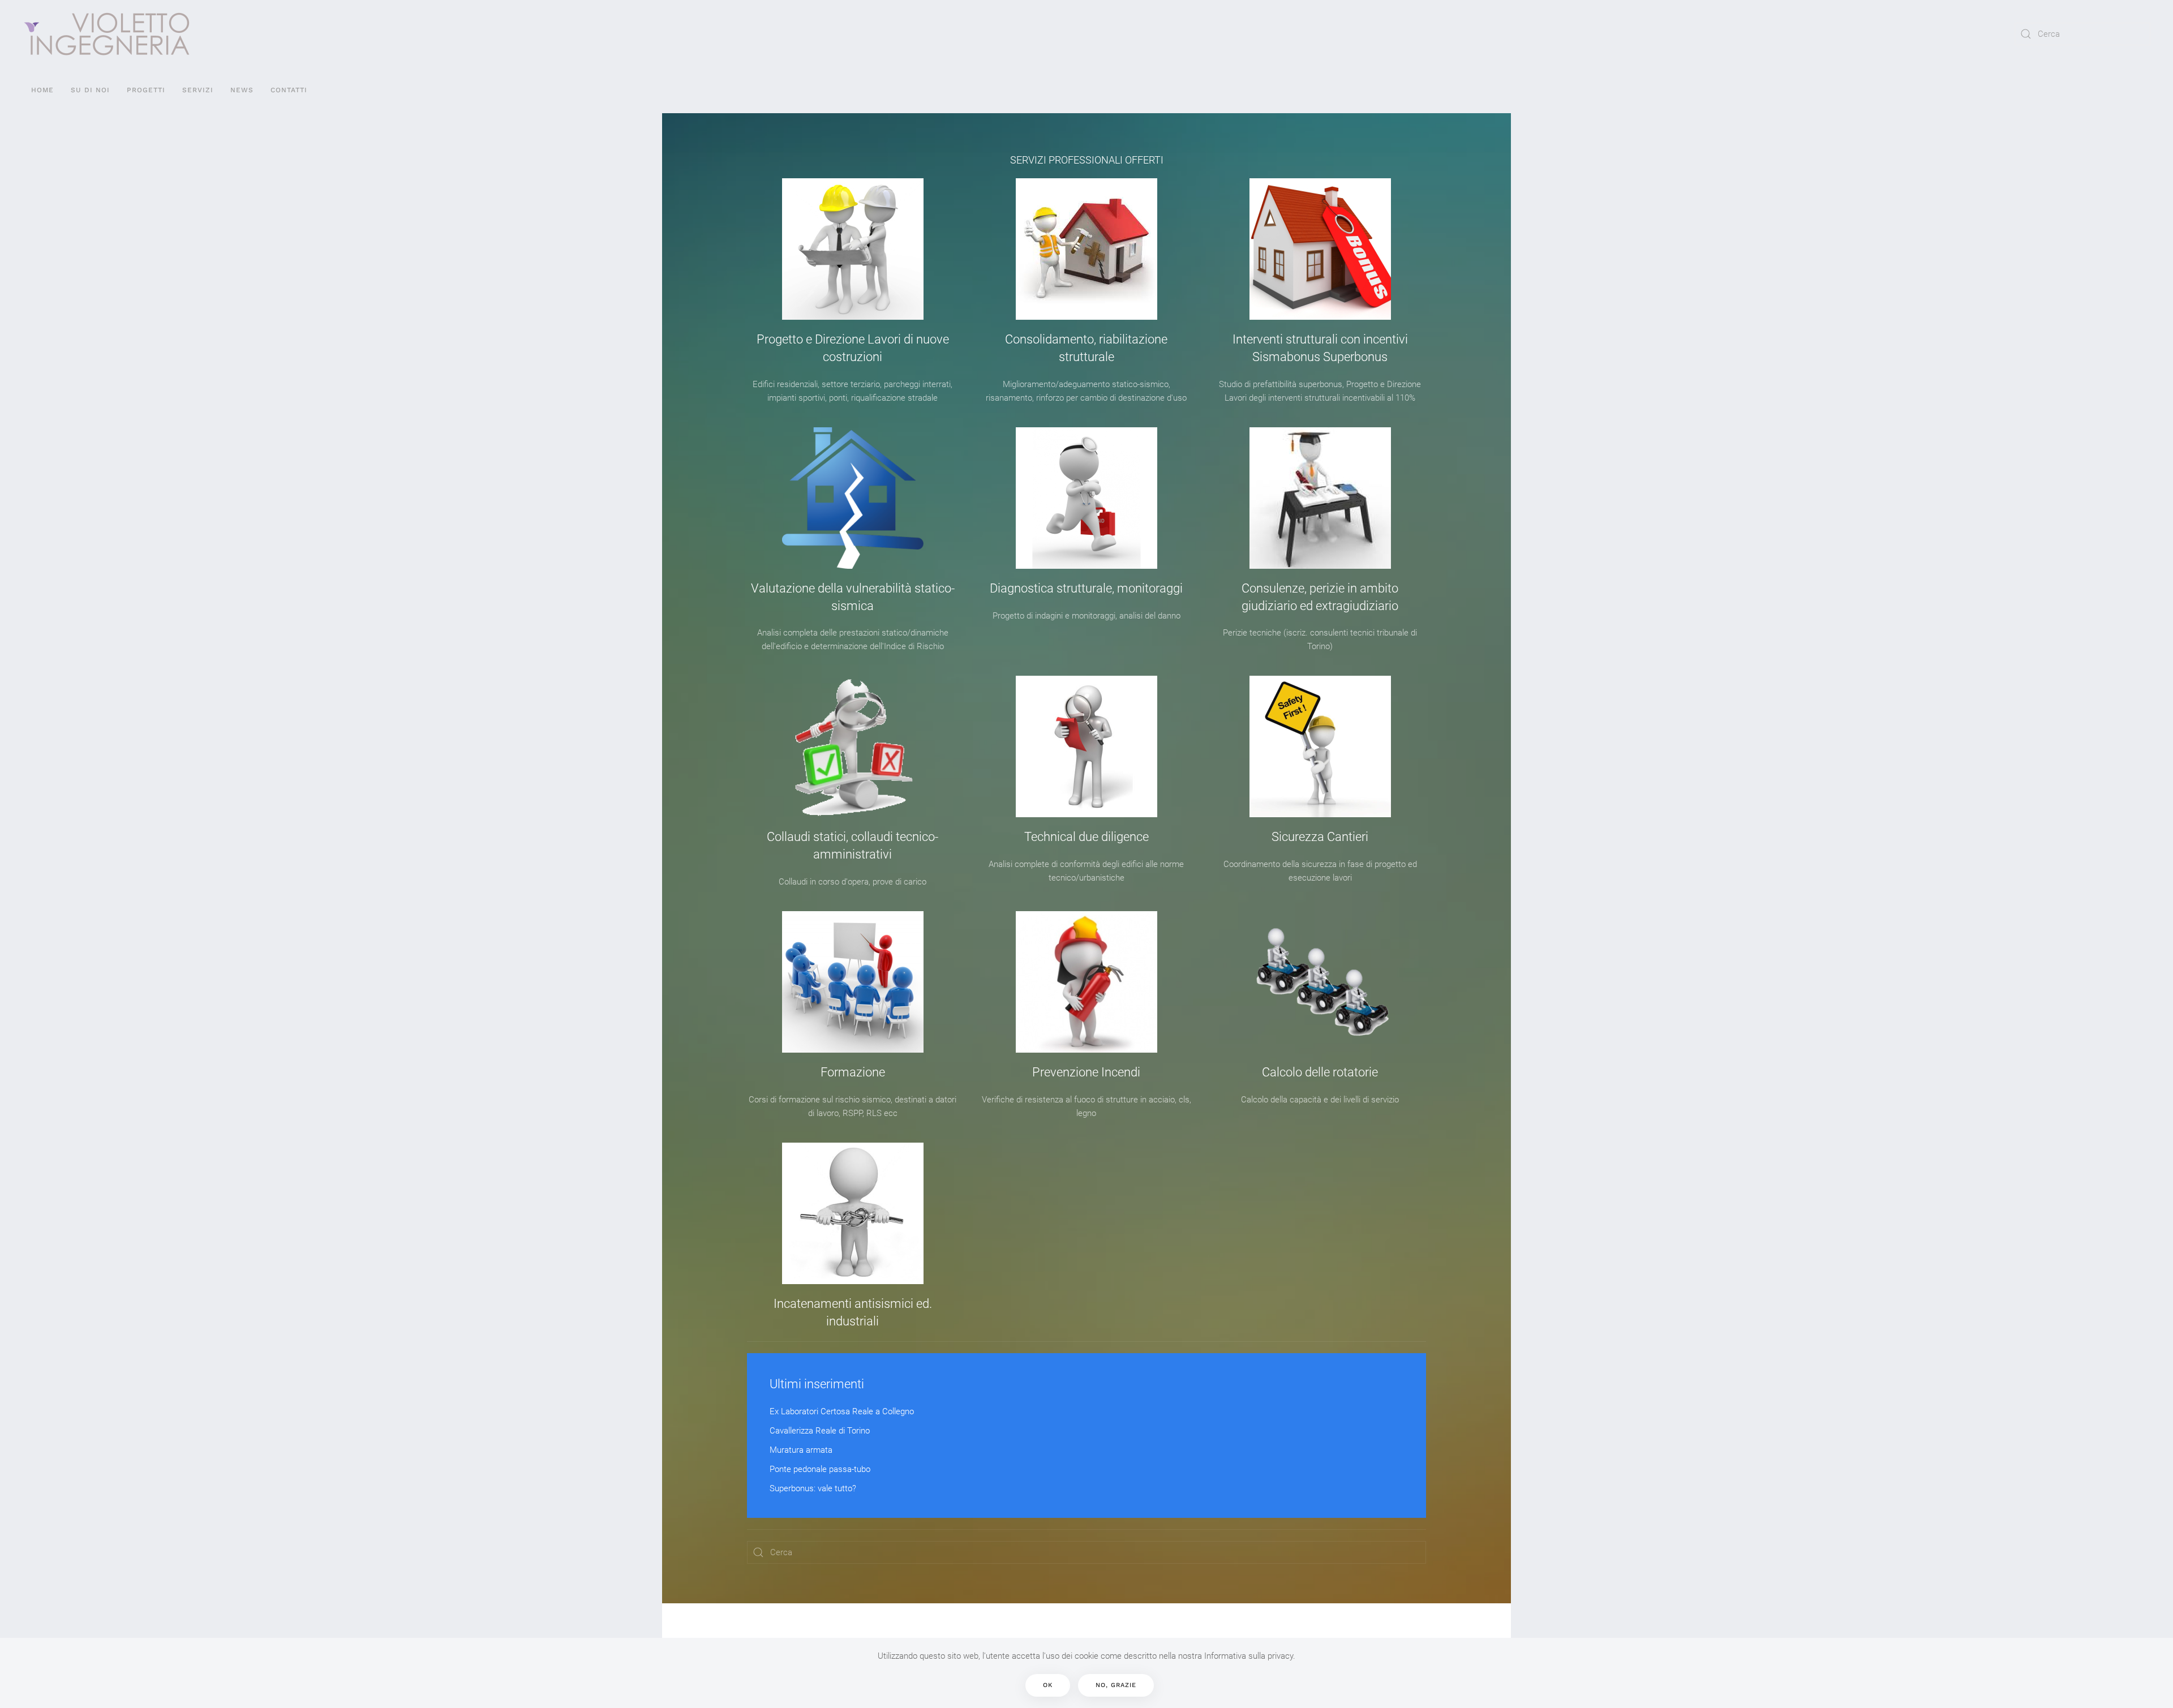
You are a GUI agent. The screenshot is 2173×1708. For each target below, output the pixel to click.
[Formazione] (853, 982)
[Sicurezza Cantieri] (1320, 746)
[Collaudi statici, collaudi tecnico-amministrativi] (853, 746)
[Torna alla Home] (107, 34)
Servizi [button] (198, 90)
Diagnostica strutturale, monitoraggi (1086, 588)
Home (42, 90)
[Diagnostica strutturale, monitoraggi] (1086, 498)
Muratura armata (801, 1450)
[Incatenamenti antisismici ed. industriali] (853, 1213)
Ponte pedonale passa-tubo (820, 1469)
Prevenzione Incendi (1086, 1072)
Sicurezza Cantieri (1320, 837)
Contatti (289, 90)
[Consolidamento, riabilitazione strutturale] (1086, 249)
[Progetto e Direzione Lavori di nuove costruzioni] (853, 249)
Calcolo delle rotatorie (1320, 1072)
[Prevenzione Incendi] (1086, 982)
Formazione (853, 1072)
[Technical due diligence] (1086, 746)
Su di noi (90, 90)
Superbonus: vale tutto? (813, 1488)
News (242, 90)
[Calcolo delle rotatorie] (1320, 982)
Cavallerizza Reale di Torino (820, 1431)
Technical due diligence (1086, 837)
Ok (1048, 1685)
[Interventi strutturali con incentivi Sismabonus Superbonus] (1320, 249)
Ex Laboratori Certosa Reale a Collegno (842, 1411)
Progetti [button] (146, 90)
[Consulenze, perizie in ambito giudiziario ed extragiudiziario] (1320, 498)
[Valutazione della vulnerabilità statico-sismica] (853, 498)
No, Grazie (1116, 1685)
